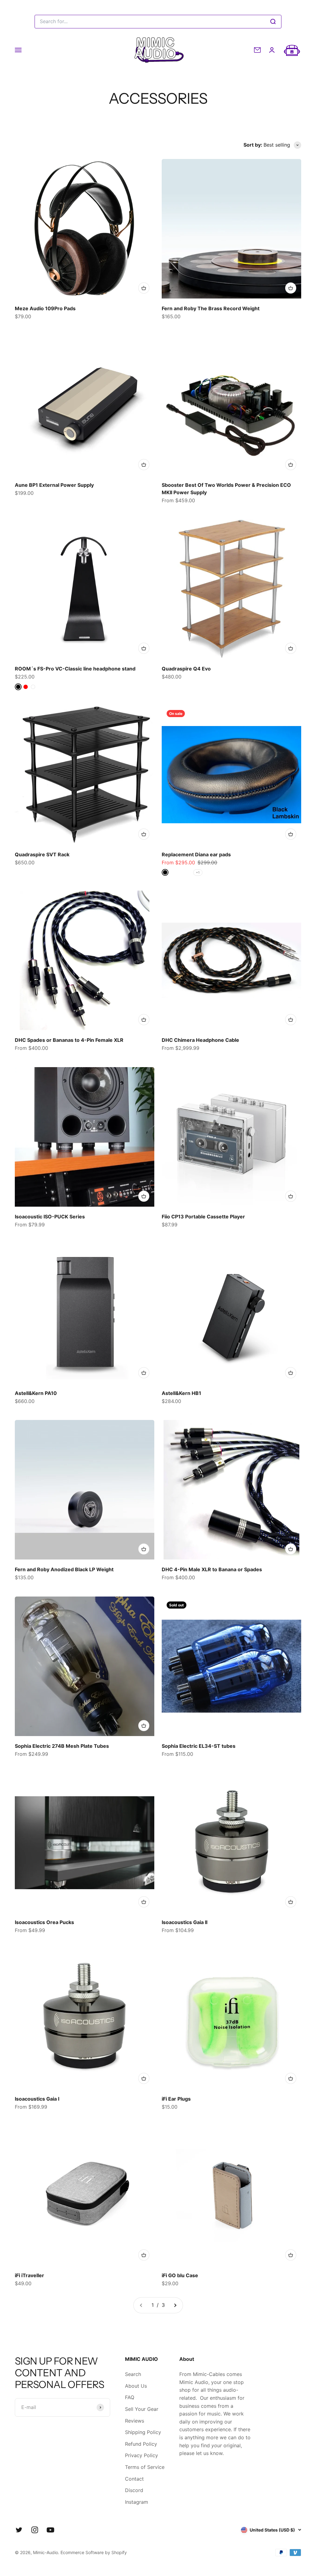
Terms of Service (145, 2467)
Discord (134, 2490)
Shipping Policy (143, 2432)
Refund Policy (141, 2444)
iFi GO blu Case (180, 2275)
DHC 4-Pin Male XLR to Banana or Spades (212, 1569)
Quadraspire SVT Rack (42, 854)
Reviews (135, 2421)
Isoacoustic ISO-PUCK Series (50, 1217)
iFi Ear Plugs (176, 2099)
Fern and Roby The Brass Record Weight (211, 308)
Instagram (137, 2502)
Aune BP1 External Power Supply (54, 485)
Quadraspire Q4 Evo (186, 669)
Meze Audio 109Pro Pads (45, 308)
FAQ (130, 2397)
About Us (136, 2386)
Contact (134, 2479)
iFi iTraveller (29, 2275)
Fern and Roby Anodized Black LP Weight (64, 1569)
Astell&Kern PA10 (36, 1393)
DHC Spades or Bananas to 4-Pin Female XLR (69, 1040)
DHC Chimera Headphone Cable (200, 1040)
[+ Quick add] (144, 288)
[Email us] (257, 50)
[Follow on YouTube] (50, 2530)
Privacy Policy (141, 2455)
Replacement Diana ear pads (196, 854)
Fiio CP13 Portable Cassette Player (203, 1217)
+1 (198, 872)
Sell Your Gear (142, 2409)
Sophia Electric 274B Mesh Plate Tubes (62, 1746)
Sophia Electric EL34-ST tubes (199, 1746)
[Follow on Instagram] (35, 2530)
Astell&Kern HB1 (181, 1393)
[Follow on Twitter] (19, 2530)
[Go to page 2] (175, 2305)
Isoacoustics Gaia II (185, 1922)
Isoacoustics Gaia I (37, 2099)
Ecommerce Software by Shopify (94, 2552)
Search (133, 2374)
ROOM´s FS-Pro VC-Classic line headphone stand (75, 669)
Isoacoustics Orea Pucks (44, 1922)
